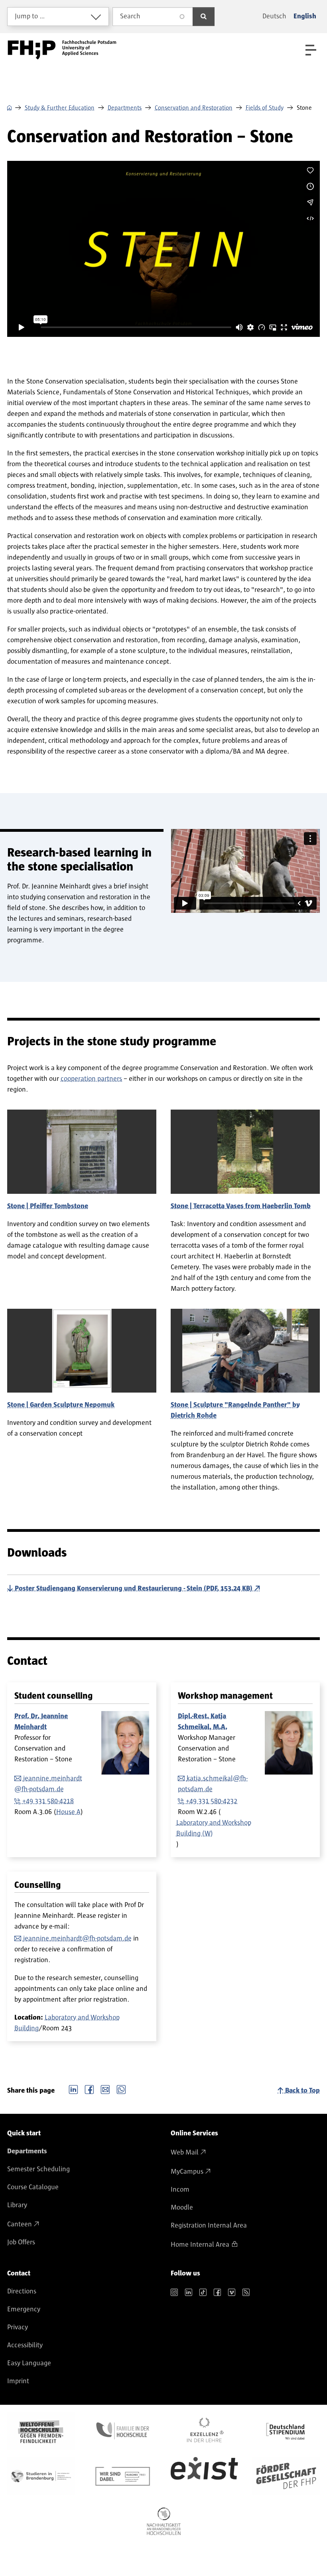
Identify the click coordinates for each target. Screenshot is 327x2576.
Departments (125, 108)
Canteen (20, 2224)
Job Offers (21, 2242)
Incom (180, 2190)
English (305, 16)
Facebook (89, 2089)
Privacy (18, 2327)
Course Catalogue (33, 2187)
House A (68, 1812)
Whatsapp (121, 2089)
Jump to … (30, 16)
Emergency (24, 2309)
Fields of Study (265, 108)
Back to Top (302, 2091)
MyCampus (187, 2172)
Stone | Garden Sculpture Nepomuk (61, 1405)
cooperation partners (91, 1079)
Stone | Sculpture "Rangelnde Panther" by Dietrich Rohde (235, 1410)
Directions (22, 2291)
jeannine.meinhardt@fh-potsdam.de (77, 1939)
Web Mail (185, 2153)
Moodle (182, 2208)
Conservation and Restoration (194, 108)
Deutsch (274, 16)
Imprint (18, 2381)
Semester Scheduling (38, 2169)
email (105, 2089)
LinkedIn (73, 2089)
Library (17, 2205)
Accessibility (25, 2345)
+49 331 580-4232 (212, 1801)
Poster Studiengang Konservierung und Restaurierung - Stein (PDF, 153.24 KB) (134, 1589)
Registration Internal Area (209, 2226)
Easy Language (29, 2363)
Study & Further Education (60, 108)
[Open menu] (311, 50)
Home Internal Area (200, 2245)
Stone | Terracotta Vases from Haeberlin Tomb (241, 1206)
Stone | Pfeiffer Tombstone (48, 1206)
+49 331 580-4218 (48, 1801)
